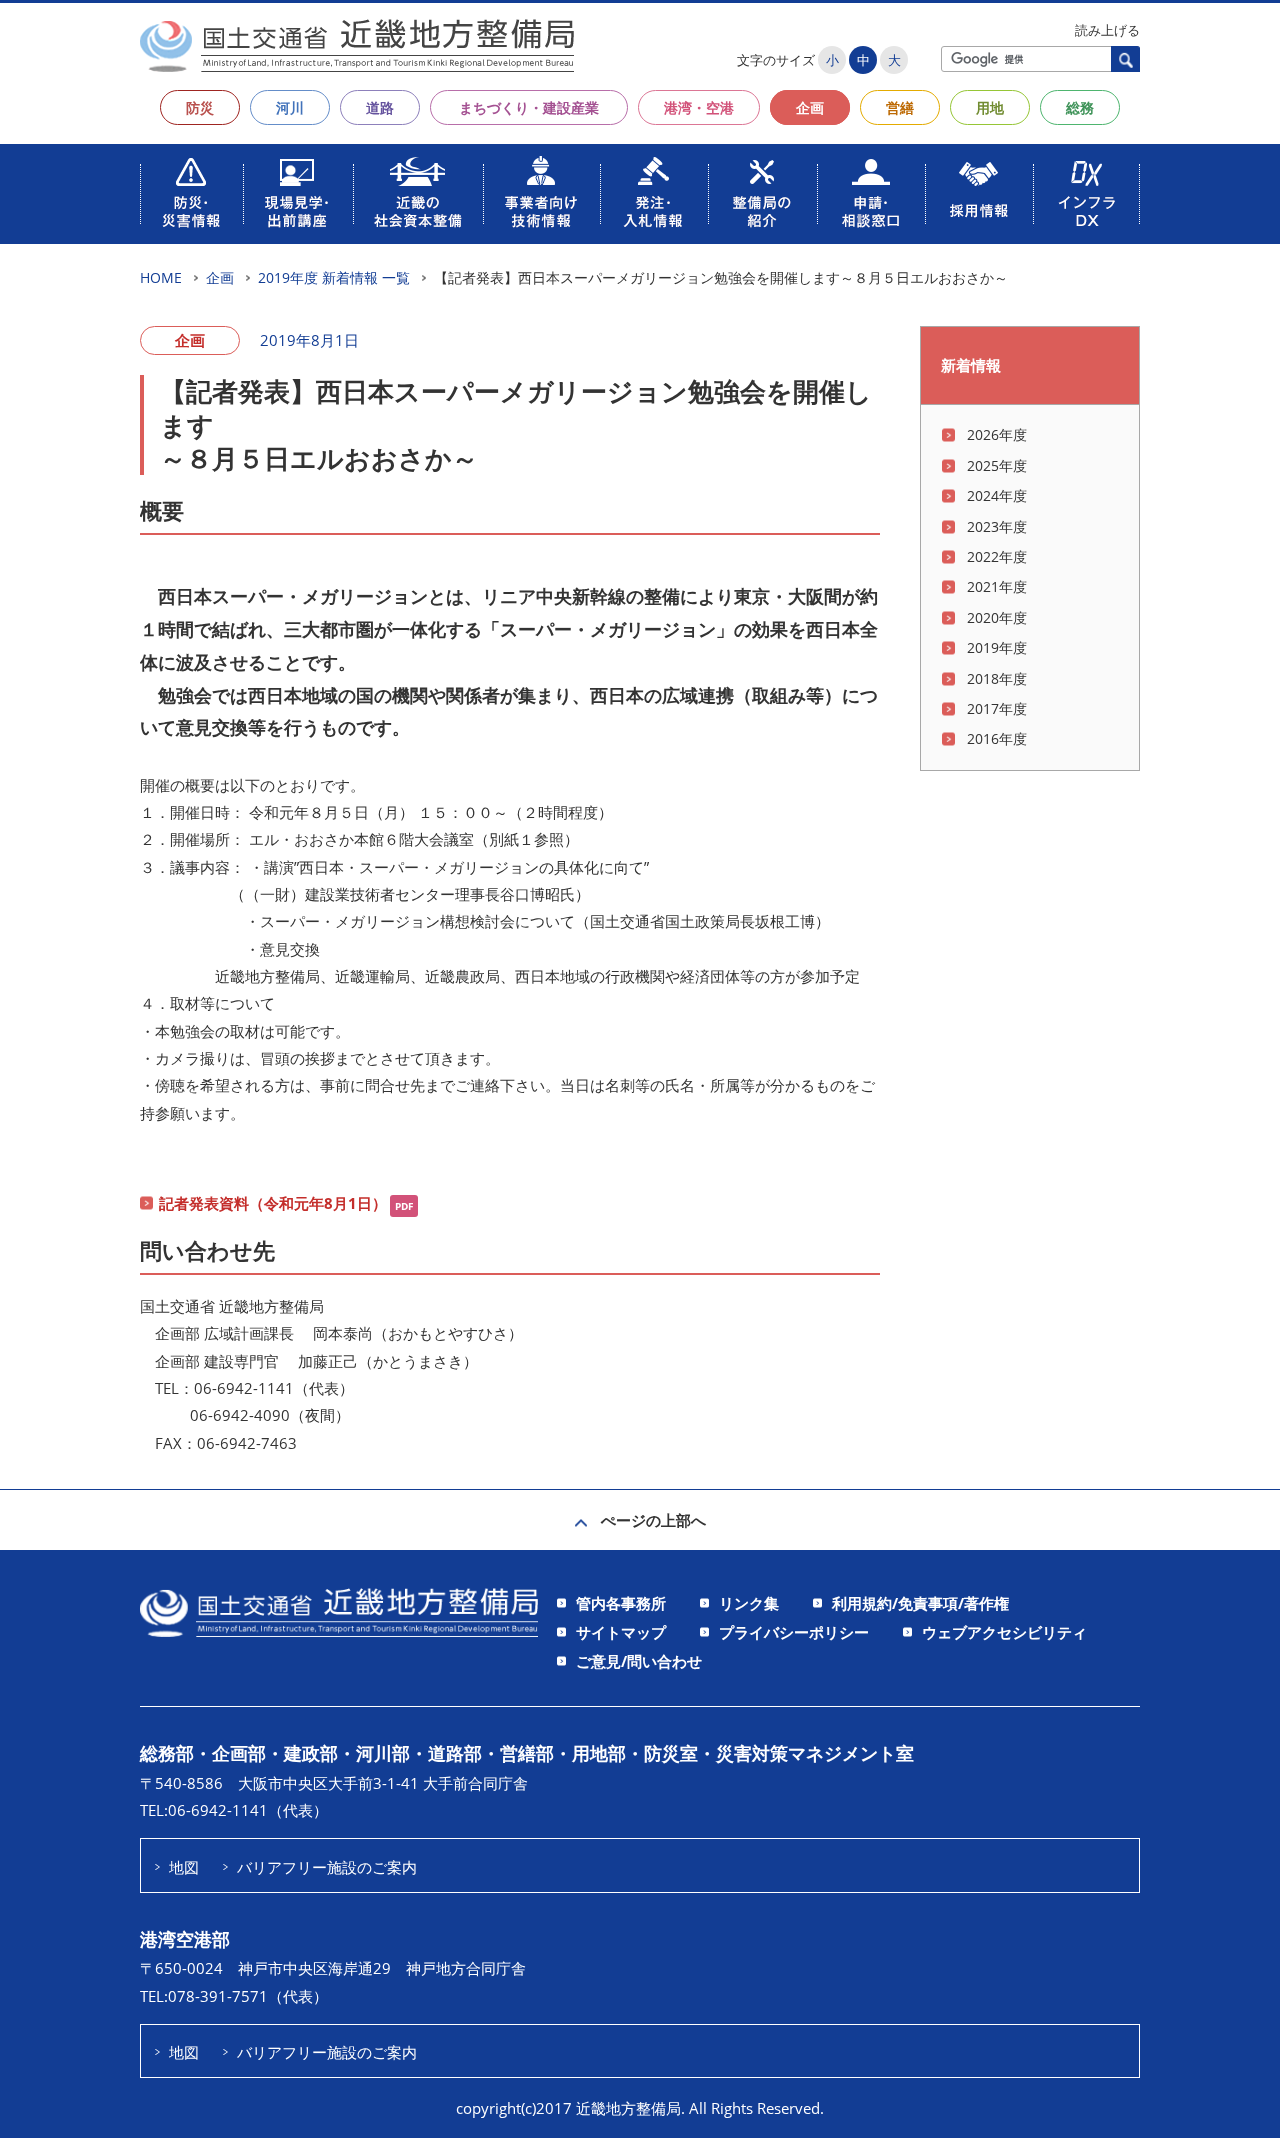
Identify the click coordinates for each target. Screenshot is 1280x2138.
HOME (161, 277)
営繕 (900, 107)
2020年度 (997, 617)
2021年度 (997, 586)
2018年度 (997, 678)
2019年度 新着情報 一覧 (334, 277)
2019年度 (997, 647)
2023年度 (997, 526)
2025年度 (997, 465)
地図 (184, 1867)
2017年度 (997, 708)
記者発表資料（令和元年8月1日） (273, 1203)
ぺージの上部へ (653, 1520)
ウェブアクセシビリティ (1004, 1632)
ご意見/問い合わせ (639, 1661)
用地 (990, 107)
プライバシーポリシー (794, 1632)
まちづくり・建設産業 (529, 107)
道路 (380, 107)
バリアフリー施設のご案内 (327, 1867)
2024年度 (997, 495)
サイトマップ (621, 1632)
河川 (290, 107)
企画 (810, 107)
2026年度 (997, 434)
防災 (200, 107)
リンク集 (749, 1603)
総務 (1080, 107)
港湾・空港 (699, 107)
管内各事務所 (621, 1603)
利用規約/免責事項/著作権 (920, 1603)
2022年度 (997, 556)
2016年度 (997, 738)
